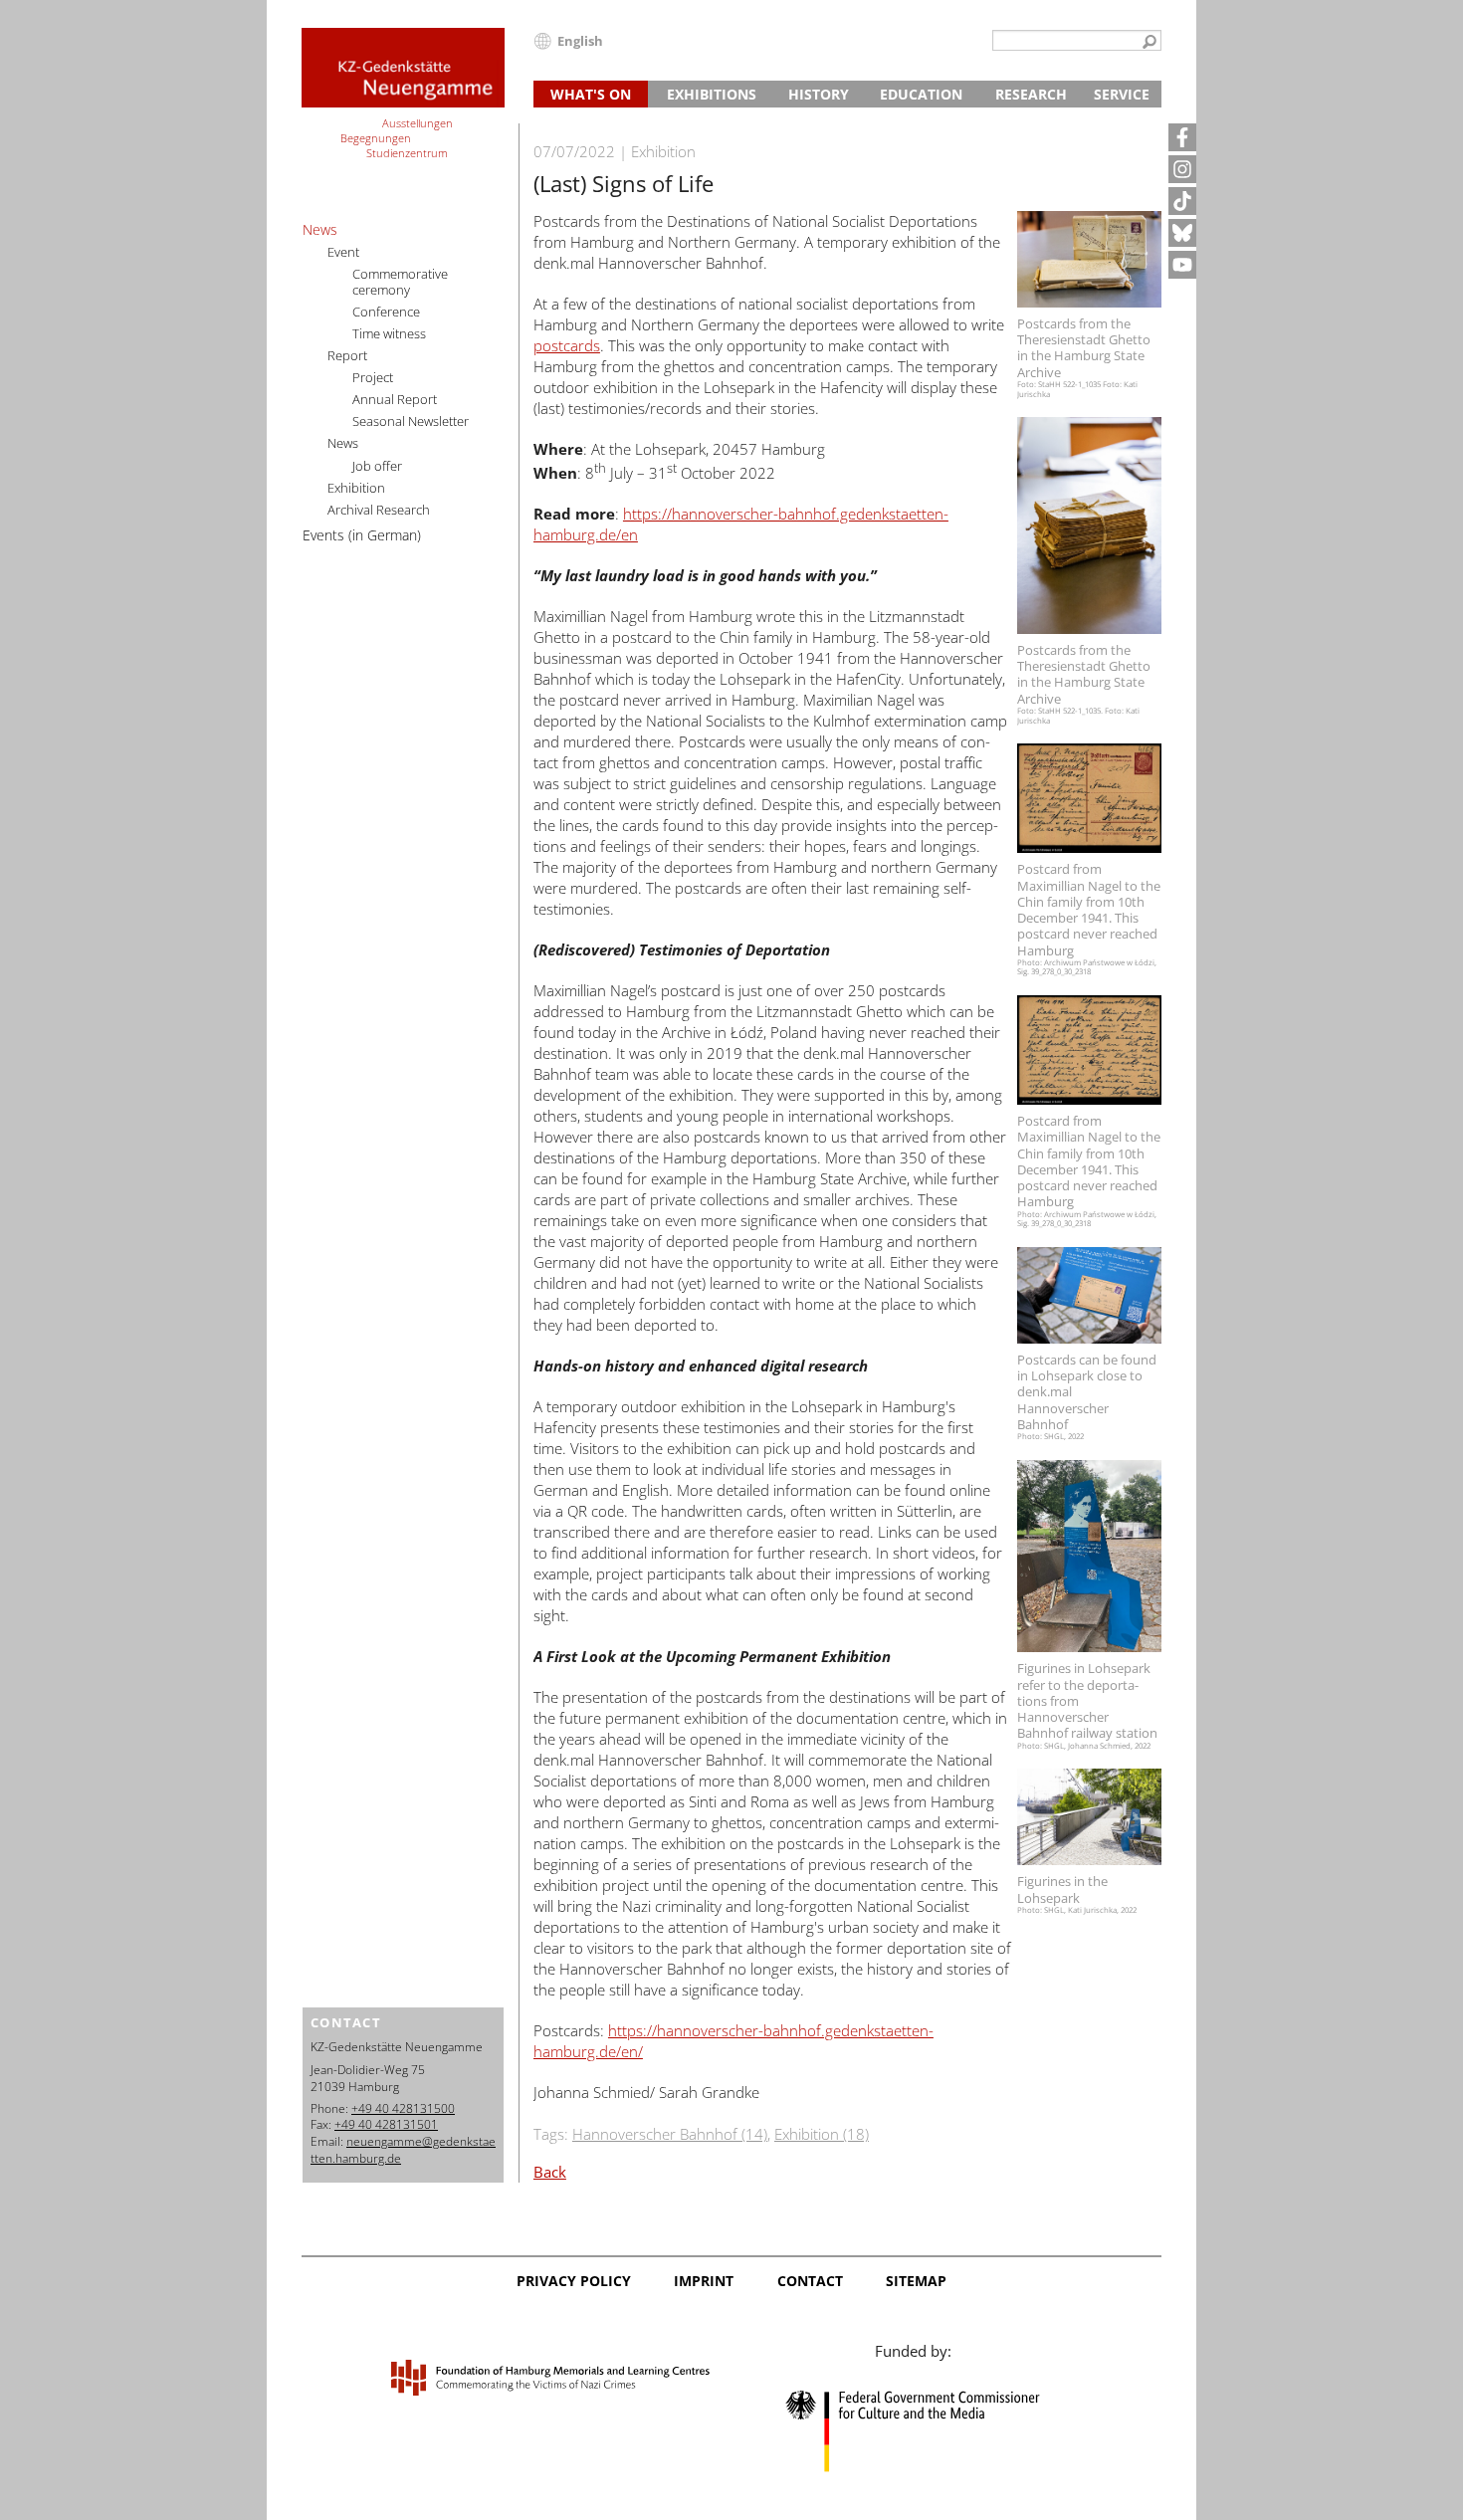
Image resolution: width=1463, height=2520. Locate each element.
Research (1031, 94)
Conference (386, 312)
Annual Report (395, 399)
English (580, 41)
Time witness (389, 333)
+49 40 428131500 (403, 2108)
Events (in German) (362, 535)
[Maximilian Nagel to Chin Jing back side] (1089, 1050)
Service (1122, 94)
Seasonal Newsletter (411, 421)
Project (373, 377)
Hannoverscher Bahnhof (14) (670, 2134)
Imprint (704, 2281)
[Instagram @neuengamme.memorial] (1182, 169)
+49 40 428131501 (386, 2124)
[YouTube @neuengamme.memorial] (1182, 265)
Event (343, 252)
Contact (810, 2281)
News (320, 229)
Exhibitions (712, 94)
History (819, 94)
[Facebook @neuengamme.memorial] (1182, 137)
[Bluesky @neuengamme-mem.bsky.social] (1182, 233)
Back (550, 2172)
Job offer (377, 466)
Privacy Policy (574, 2281)
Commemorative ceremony (400, 282)
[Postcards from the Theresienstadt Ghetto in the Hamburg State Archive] (1089, 259)
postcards (567, 345)
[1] (1149, 43)
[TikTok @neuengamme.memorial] (1182, 201)
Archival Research (379, 510)
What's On (591, 94)
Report (347, 355)
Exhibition (356, 488)
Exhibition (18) (822, 2134)
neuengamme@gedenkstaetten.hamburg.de (403, 2150)
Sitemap (916, 2281)
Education (921, 94)
